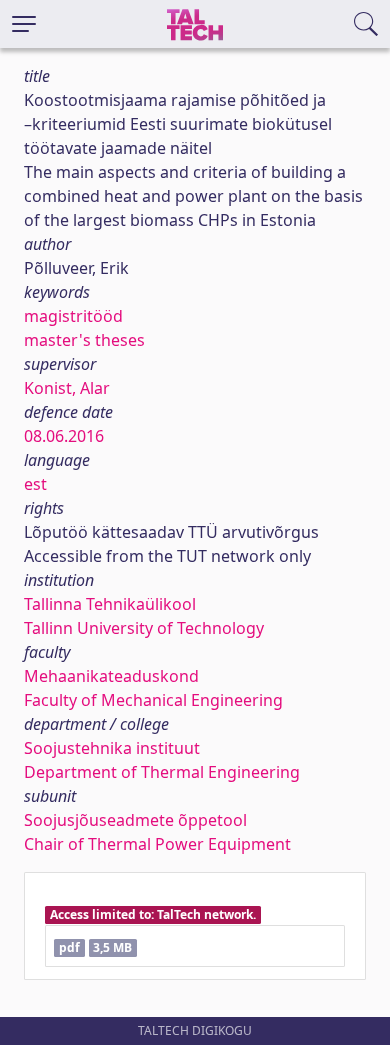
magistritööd (73, 316)
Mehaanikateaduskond (111, 676)
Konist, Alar (67, 388)
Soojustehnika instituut (112, 748)
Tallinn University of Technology (144, 628)
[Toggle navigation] (24, 24)
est (35, 484)
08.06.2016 (64, 436)
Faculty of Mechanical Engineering (153, 700)
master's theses (84, 340)
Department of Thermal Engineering (162, 772)
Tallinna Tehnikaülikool (110, 604)
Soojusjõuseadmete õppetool (135, 820)
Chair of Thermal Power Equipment (157, 844)
